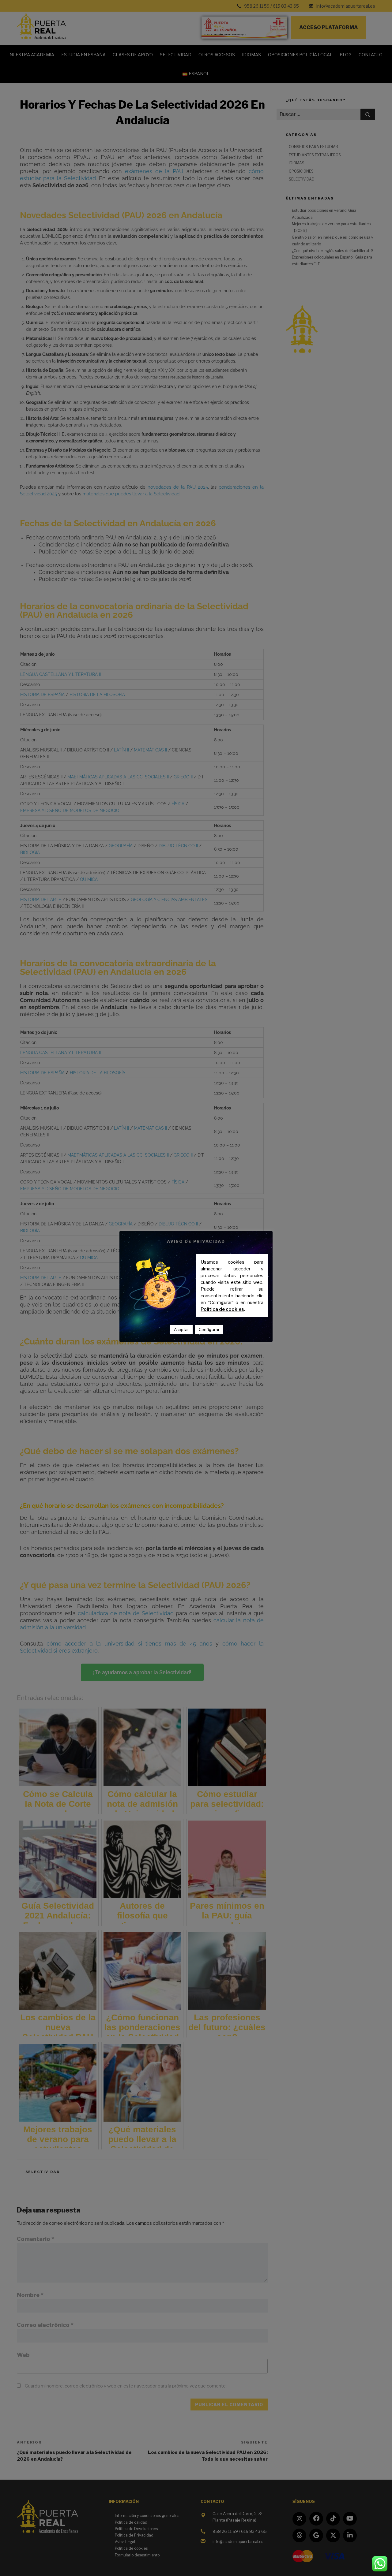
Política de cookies (222, 1309)
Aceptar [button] (181, 1329)
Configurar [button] (209, 1329)
